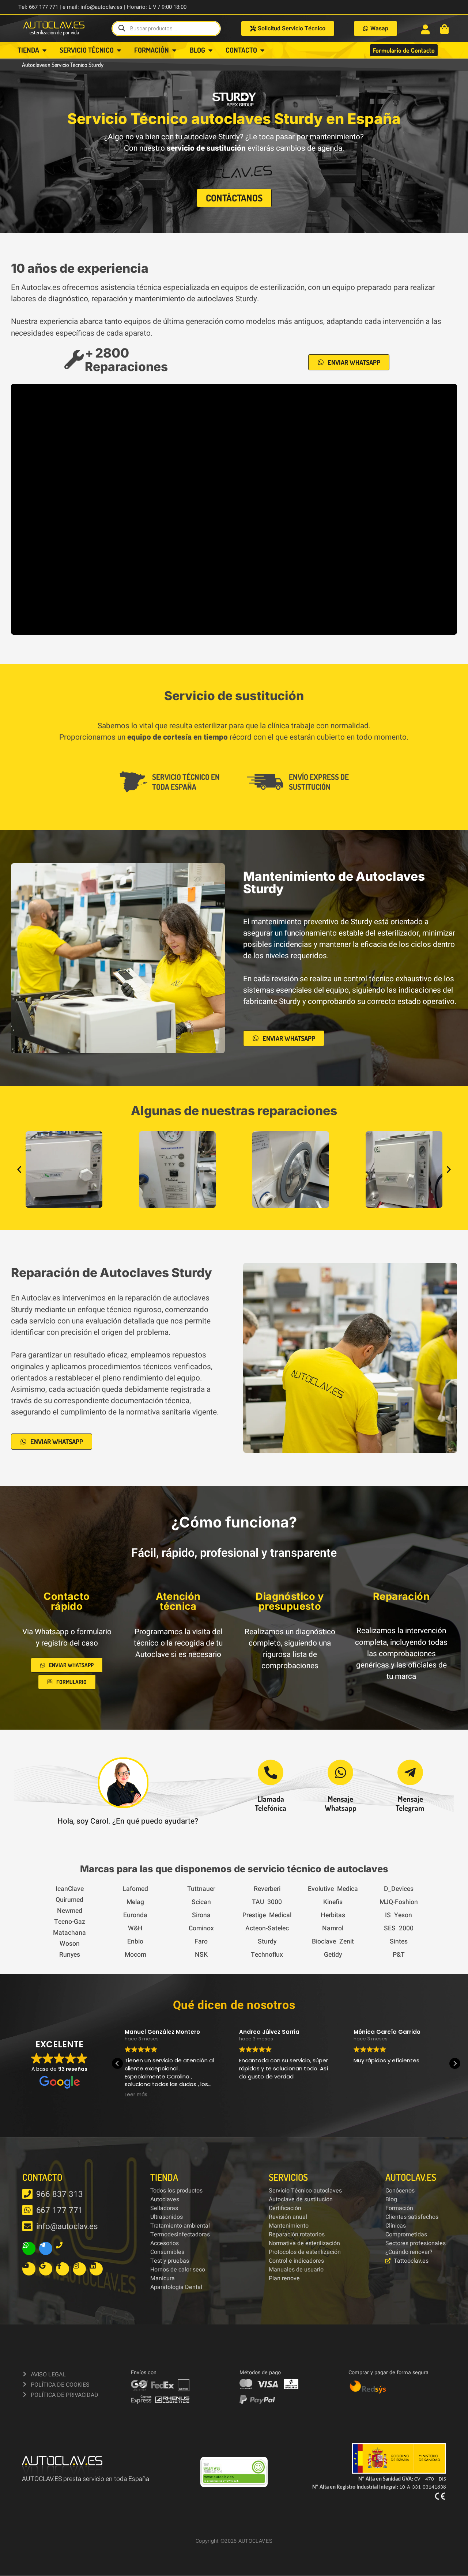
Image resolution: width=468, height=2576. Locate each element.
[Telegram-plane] (46, 2248)
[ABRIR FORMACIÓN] (174, 50)
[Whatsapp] (29, 2248)
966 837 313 (60, 2194)
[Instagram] (79, 2269)
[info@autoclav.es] (27, 2226)
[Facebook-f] (63, 2269)
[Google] (46, 2269)
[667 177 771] (27, 2210)
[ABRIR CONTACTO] (262, 50)
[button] (19, 1170)
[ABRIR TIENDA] (44, 50)
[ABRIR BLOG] (210, 50)
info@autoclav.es (67, 2226)
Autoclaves (34, 65)
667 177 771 (60, 2210)
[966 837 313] (27, 2194)
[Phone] (63, 2248)
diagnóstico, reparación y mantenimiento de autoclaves (141, 299)
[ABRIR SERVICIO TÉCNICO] (119, 50)
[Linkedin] (96, 2269)
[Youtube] (29, 2269)
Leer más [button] (136, 2095)
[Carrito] (444, 29)
